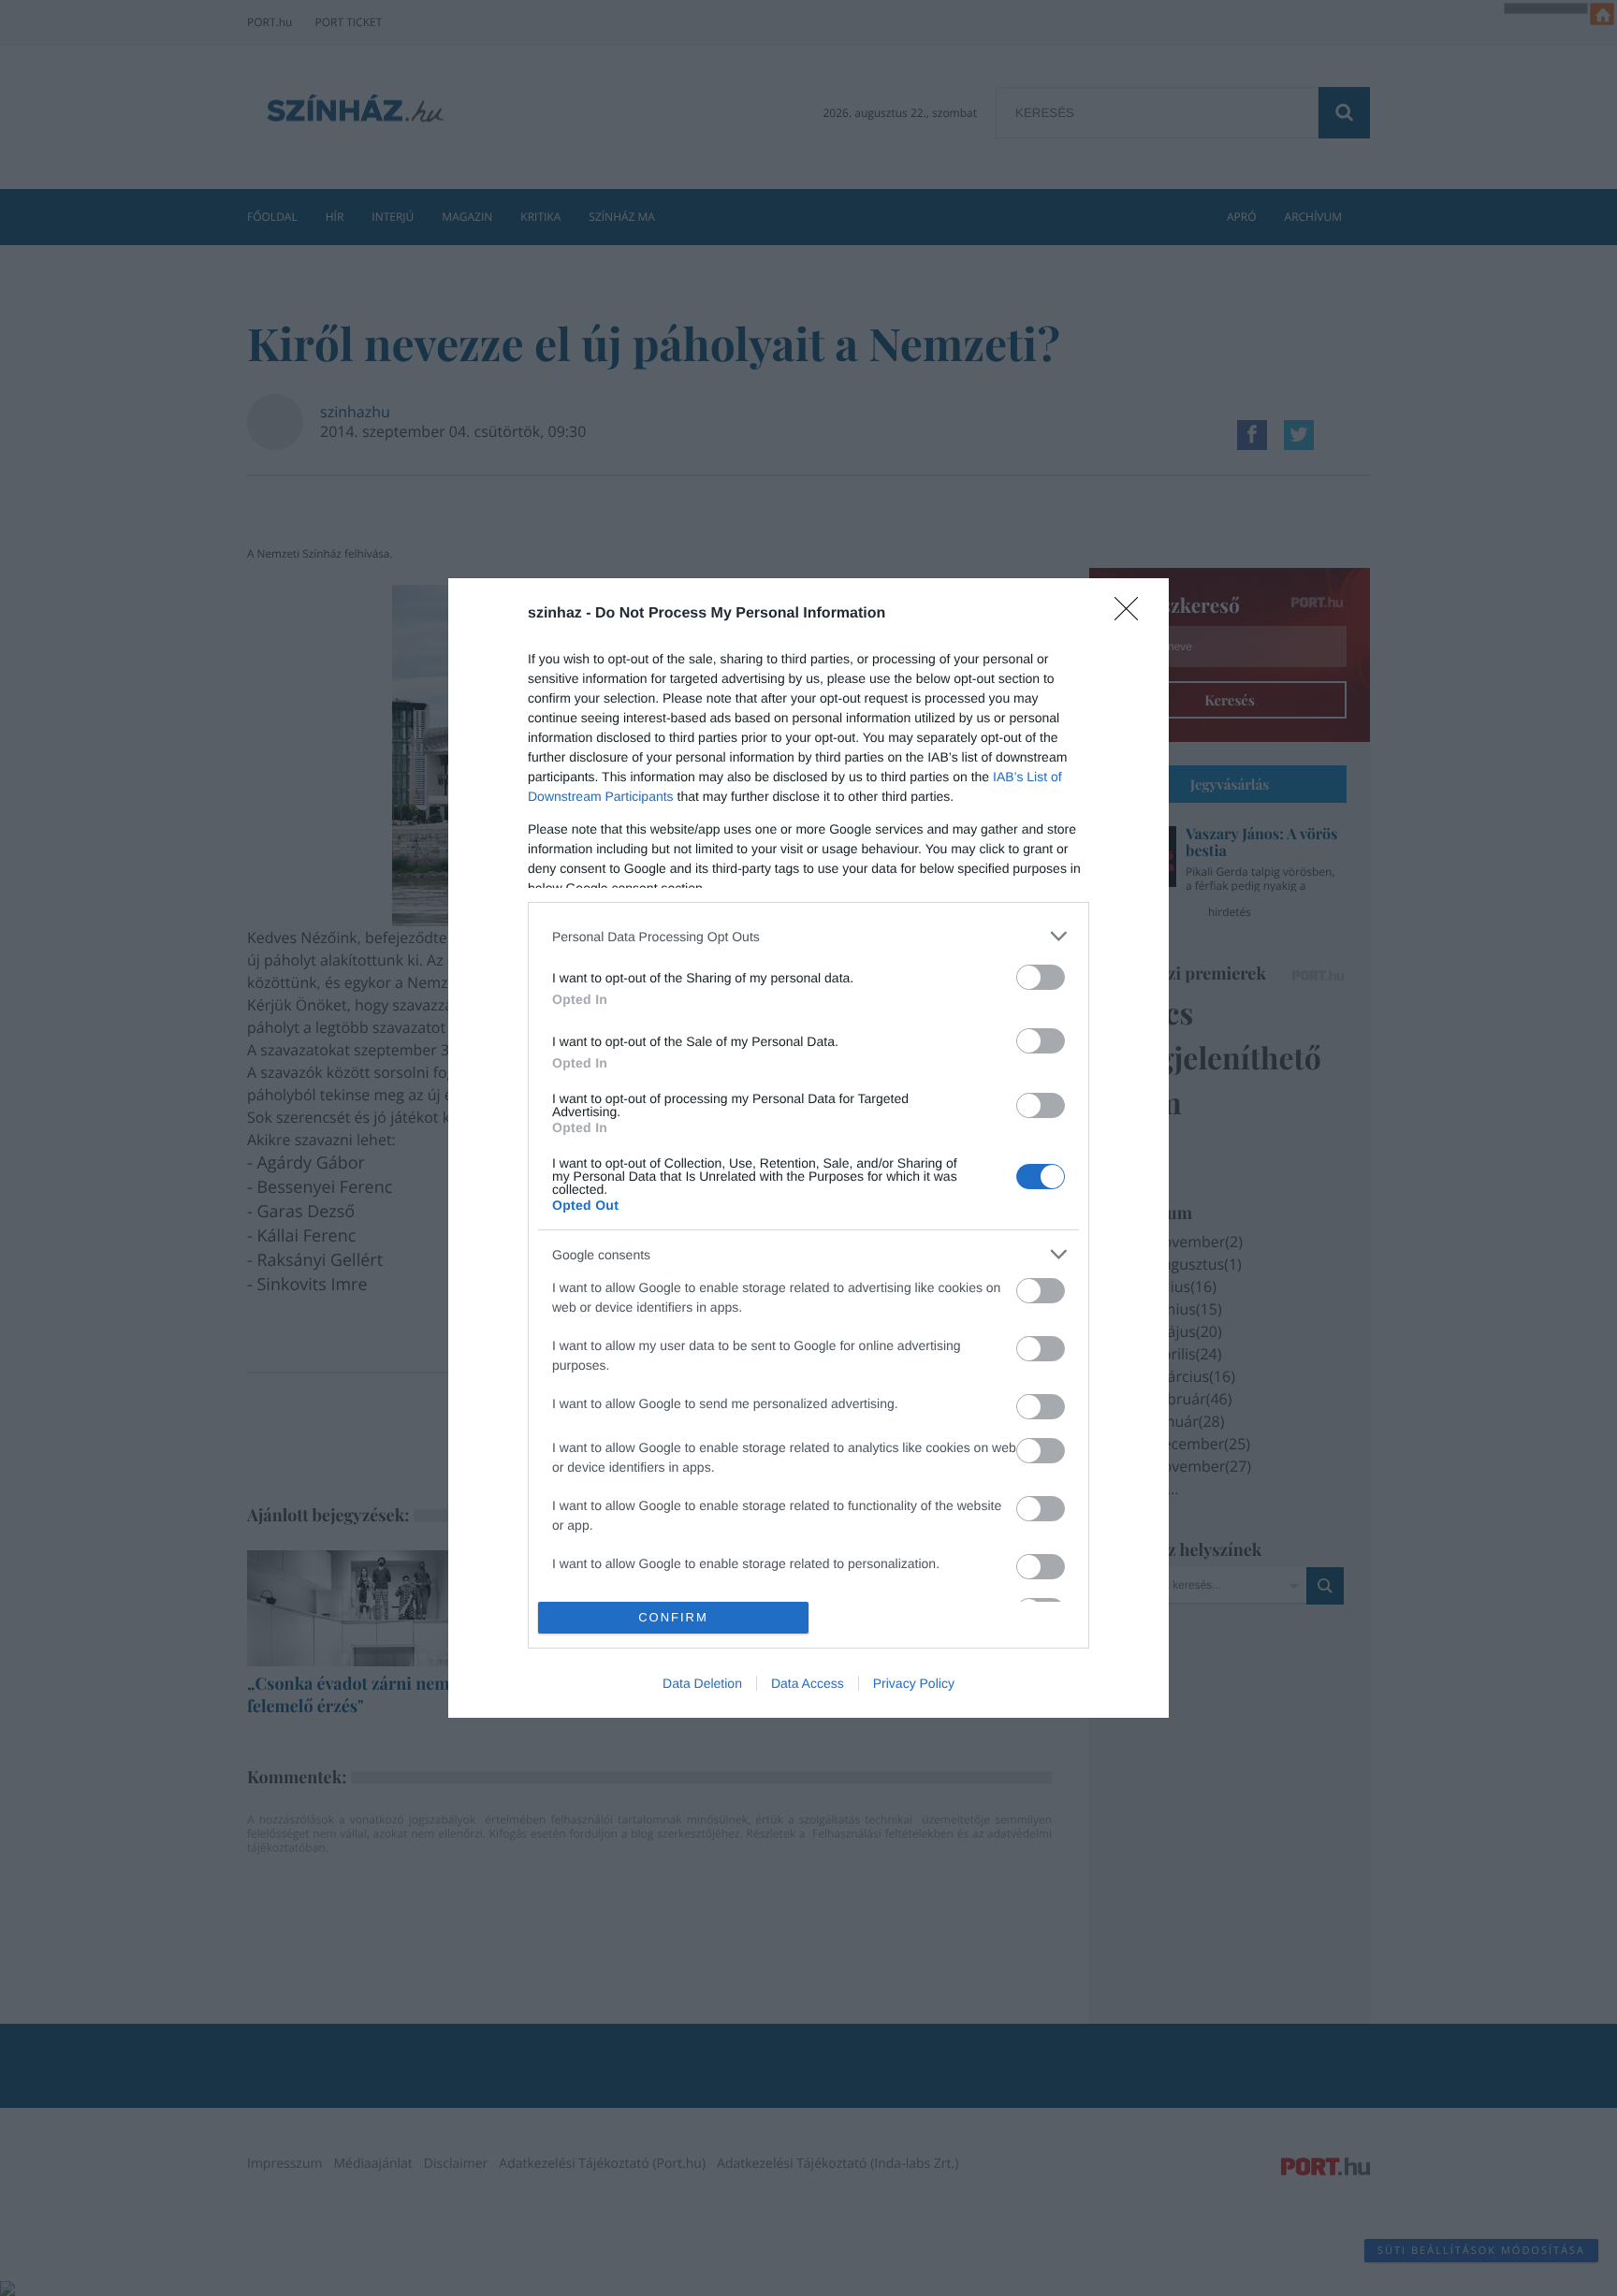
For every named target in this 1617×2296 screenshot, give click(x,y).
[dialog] (808, 1148)
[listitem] (808, 936)
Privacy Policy (914, 1683)
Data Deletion (702, 1683)
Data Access (808, 1683)
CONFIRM (673, 1617)
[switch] (1041, 977)
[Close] (1132, 615)
